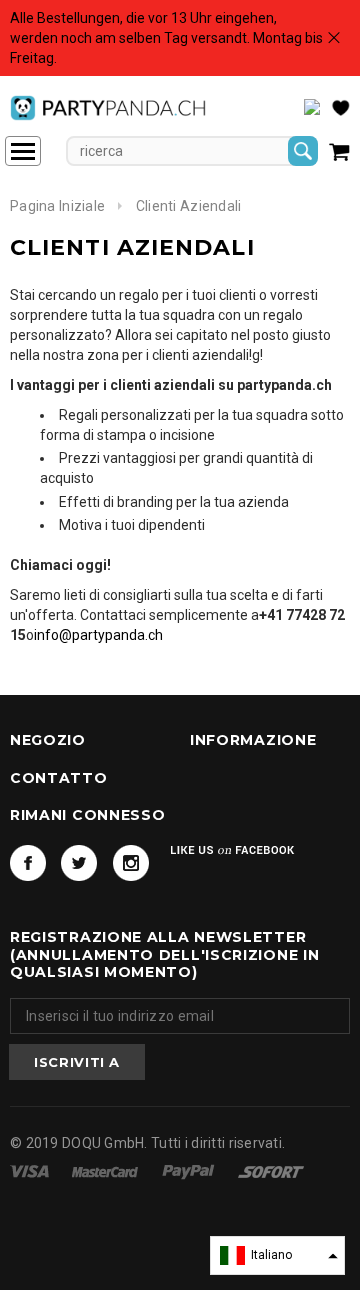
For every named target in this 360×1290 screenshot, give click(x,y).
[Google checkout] (271, 1170)
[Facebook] (28, 863)
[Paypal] (190, 1170)
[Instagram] (131, 863)
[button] (277, 1255)
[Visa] (31, 1170)
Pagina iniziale (57, 206)
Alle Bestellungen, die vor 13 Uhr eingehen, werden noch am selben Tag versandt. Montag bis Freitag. (166, 38)
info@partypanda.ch (98, 635)
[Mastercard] (106, 1170)
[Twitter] (79, 863)
